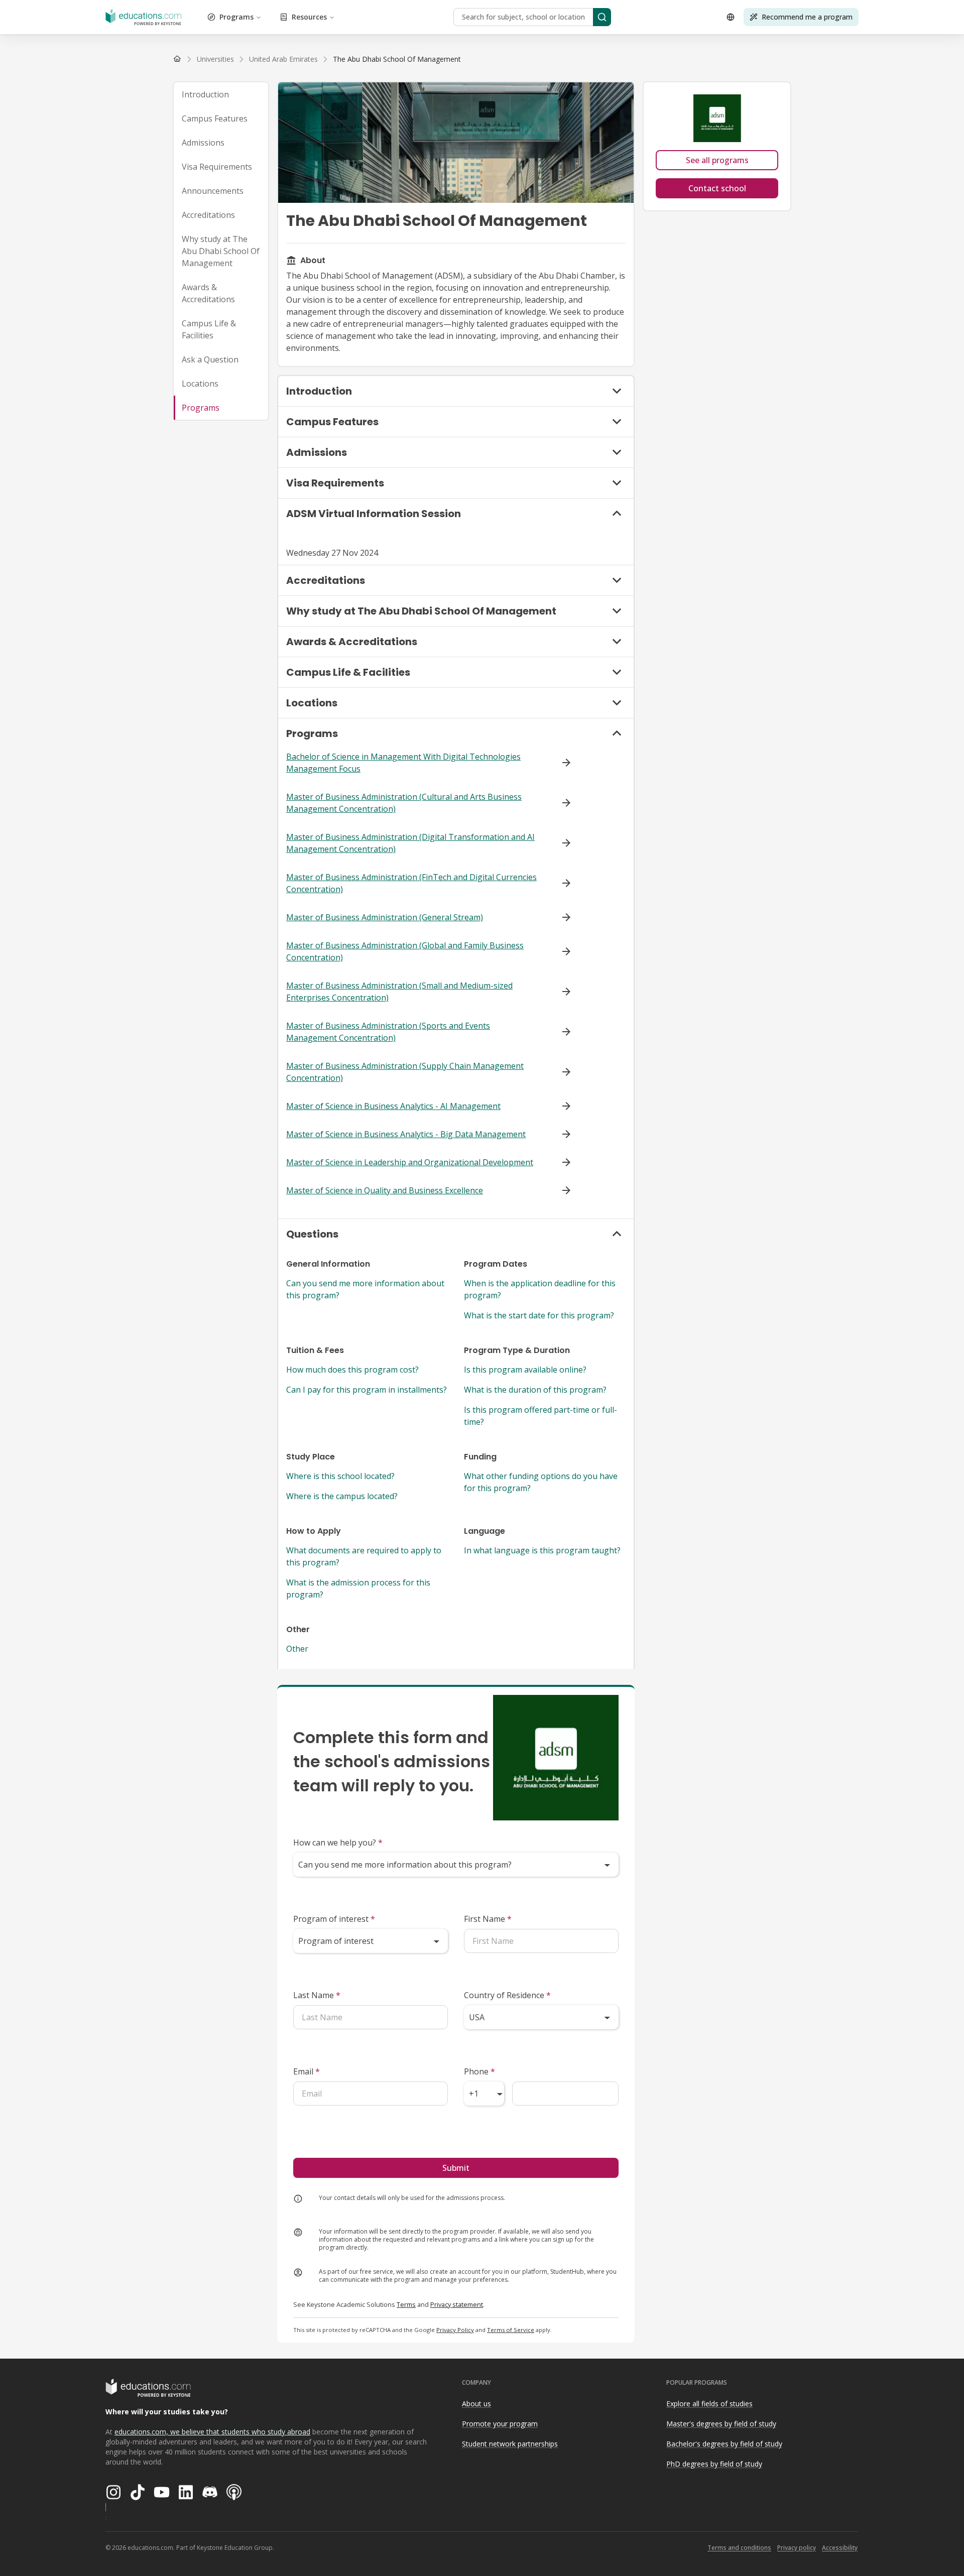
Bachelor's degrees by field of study (724, 2444)
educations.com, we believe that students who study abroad (212, 2432)
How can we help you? (338, 1843)
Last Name (317, 1995)
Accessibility (840, 2548)
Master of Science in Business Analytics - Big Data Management (406, 1134)
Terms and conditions (739, 2548)
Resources (309, 17)
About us (476, 2404)
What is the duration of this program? (535, 1390)
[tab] (221, 94)
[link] (397, 59)
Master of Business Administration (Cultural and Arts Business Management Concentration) (404, 803)
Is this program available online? (525, 1370)
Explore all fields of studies (709, 2404)
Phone (479, 2071)
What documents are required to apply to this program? (364, 1556)
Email (307, 2071)
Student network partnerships (510, 2444)
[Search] (602, 17)
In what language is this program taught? (542, 1550)
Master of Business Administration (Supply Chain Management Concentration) (405, 1072)
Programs (236, 17)
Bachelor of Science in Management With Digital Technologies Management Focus (403, 763)
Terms (406, 2304)
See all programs (717, 160)
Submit (456, 2168)
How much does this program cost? (352, 1370)
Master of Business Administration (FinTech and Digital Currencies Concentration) (411, 883)
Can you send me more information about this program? (365, 1289)
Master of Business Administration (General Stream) (385, 917)
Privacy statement (457, 2304)
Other (297, 1649)
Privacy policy (797, 2548)
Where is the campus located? (342, 1496)
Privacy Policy (455, 2330)
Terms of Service (511, 2330)
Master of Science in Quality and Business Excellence (385, 1190)
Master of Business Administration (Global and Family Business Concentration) (405, 951)
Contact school (717, 188)
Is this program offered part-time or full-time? (540, 1416)
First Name (488, 1919)
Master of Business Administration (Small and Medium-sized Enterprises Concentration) (399, 992)
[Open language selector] (731, 17)
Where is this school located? (340, 1476)
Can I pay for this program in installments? (367, 1390)
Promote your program (500, 2424)
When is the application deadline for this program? (540, 1289)
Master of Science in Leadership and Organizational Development (410, 1162)
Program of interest (334, 1919)
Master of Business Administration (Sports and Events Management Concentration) (388, 1032)
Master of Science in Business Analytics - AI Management (393, 1106)
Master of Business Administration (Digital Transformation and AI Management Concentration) (410, 843)
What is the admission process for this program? (358, 1588)
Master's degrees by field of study (721, 2424)
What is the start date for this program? (539, 1315)
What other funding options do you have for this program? (541, 1482)
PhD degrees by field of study (714, 2464)
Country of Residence (507, 1995)
